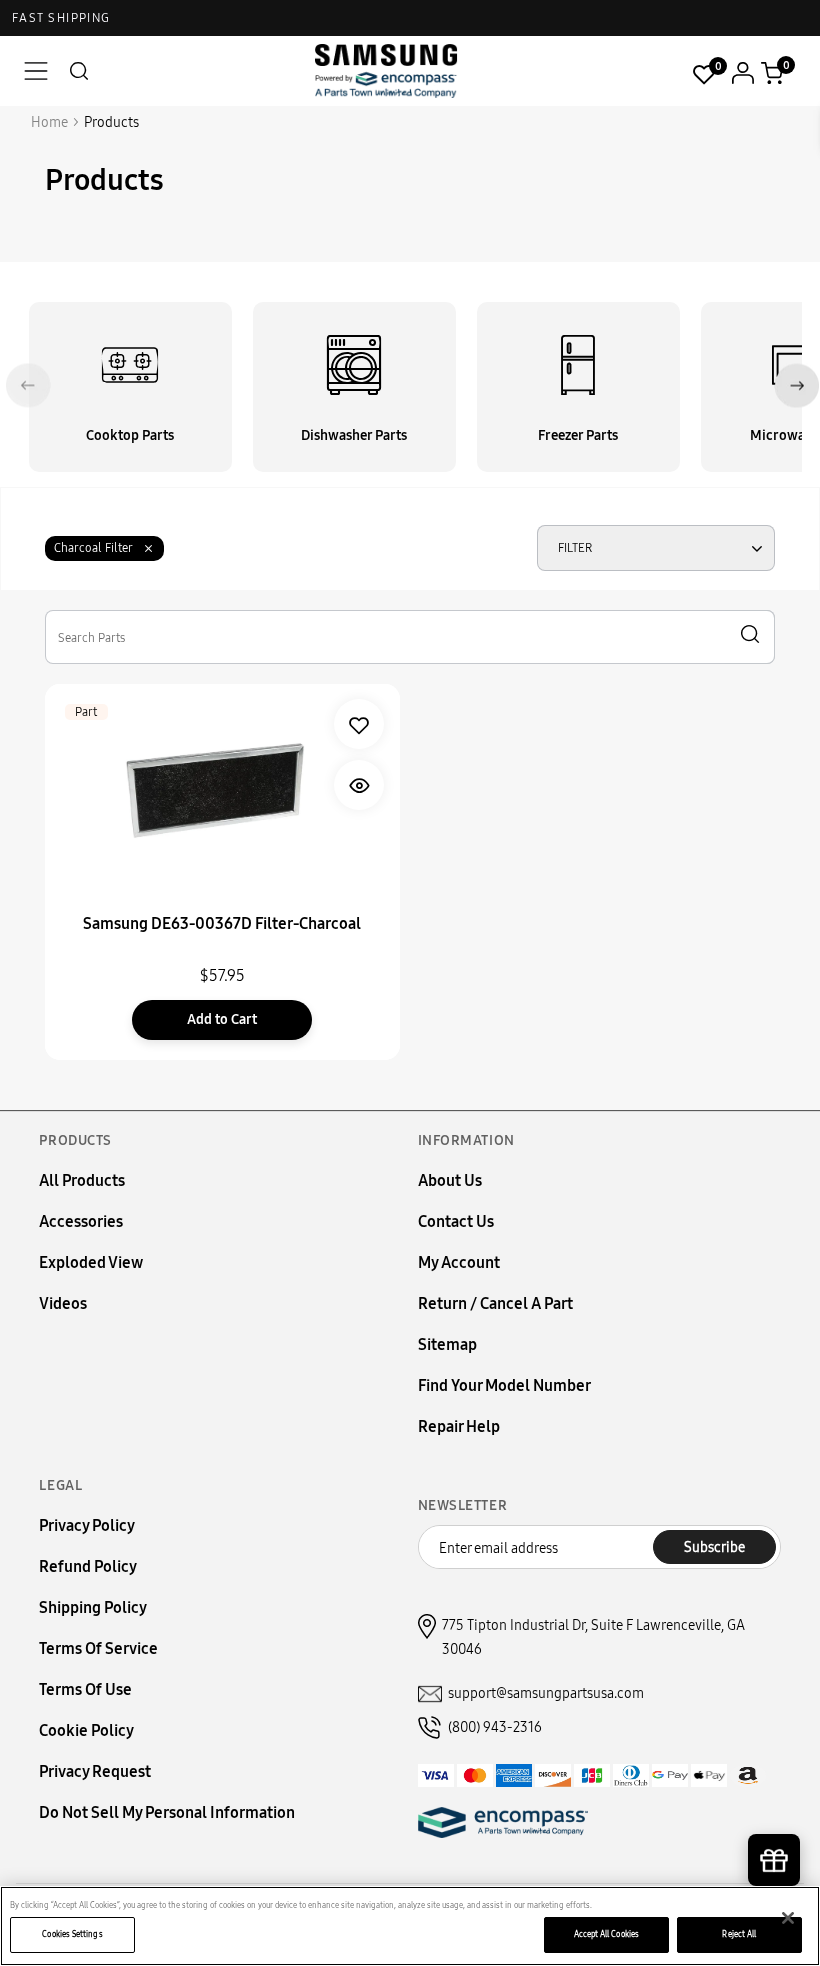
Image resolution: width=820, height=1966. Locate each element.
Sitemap (447, 1344)
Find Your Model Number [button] (504, 1385)
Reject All (739, 1934)
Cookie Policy (86, 1730)
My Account (459, 1262)
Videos (63, 1303)
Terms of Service (98, 1648)
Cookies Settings (72, 1934)
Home (49, 122)
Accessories (81, 1221)
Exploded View (91, 1262)
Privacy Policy (87, 1525)
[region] (410, 1926)
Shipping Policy (93, 1607)
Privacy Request (95, 1771)
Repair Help (459, 1426)
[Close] (788, 1918)
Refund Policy (88, 1566)
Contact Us (456, 1221)
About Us (450, 1180)
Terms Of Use (85, 1689)
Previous (28, 385)
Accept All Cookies (606, 1934)
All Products (82, 1180)
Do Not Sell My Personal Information (167, 1812)
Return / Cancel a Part (495, 1303)
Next (796, 385)
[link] (359, 724)
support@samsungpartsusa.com (546, 1693)
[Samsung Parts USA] (386, 70)
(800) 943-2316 (495, 1727)
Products (111, 122)
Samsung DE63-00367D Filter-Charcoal (222, 923)
